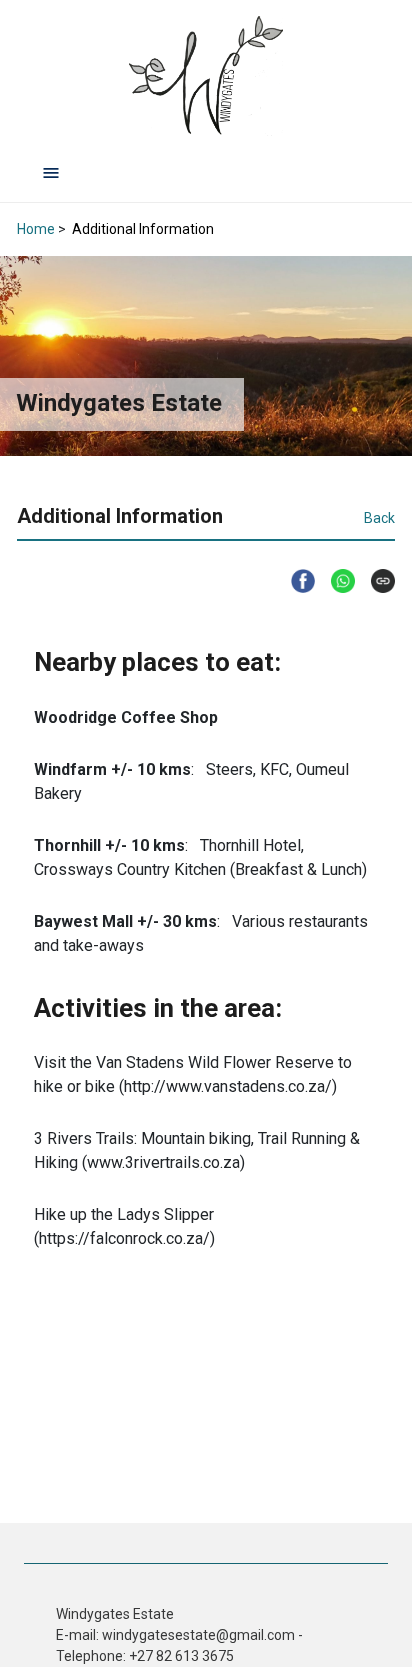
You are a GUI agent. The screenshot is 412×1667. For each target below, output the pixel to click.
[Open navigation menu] (51, 172)
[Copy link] (375, 581)
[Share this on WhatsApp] (335, 581)
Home (36, 229)
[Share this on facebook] (295, 581)
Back (379, 518)
